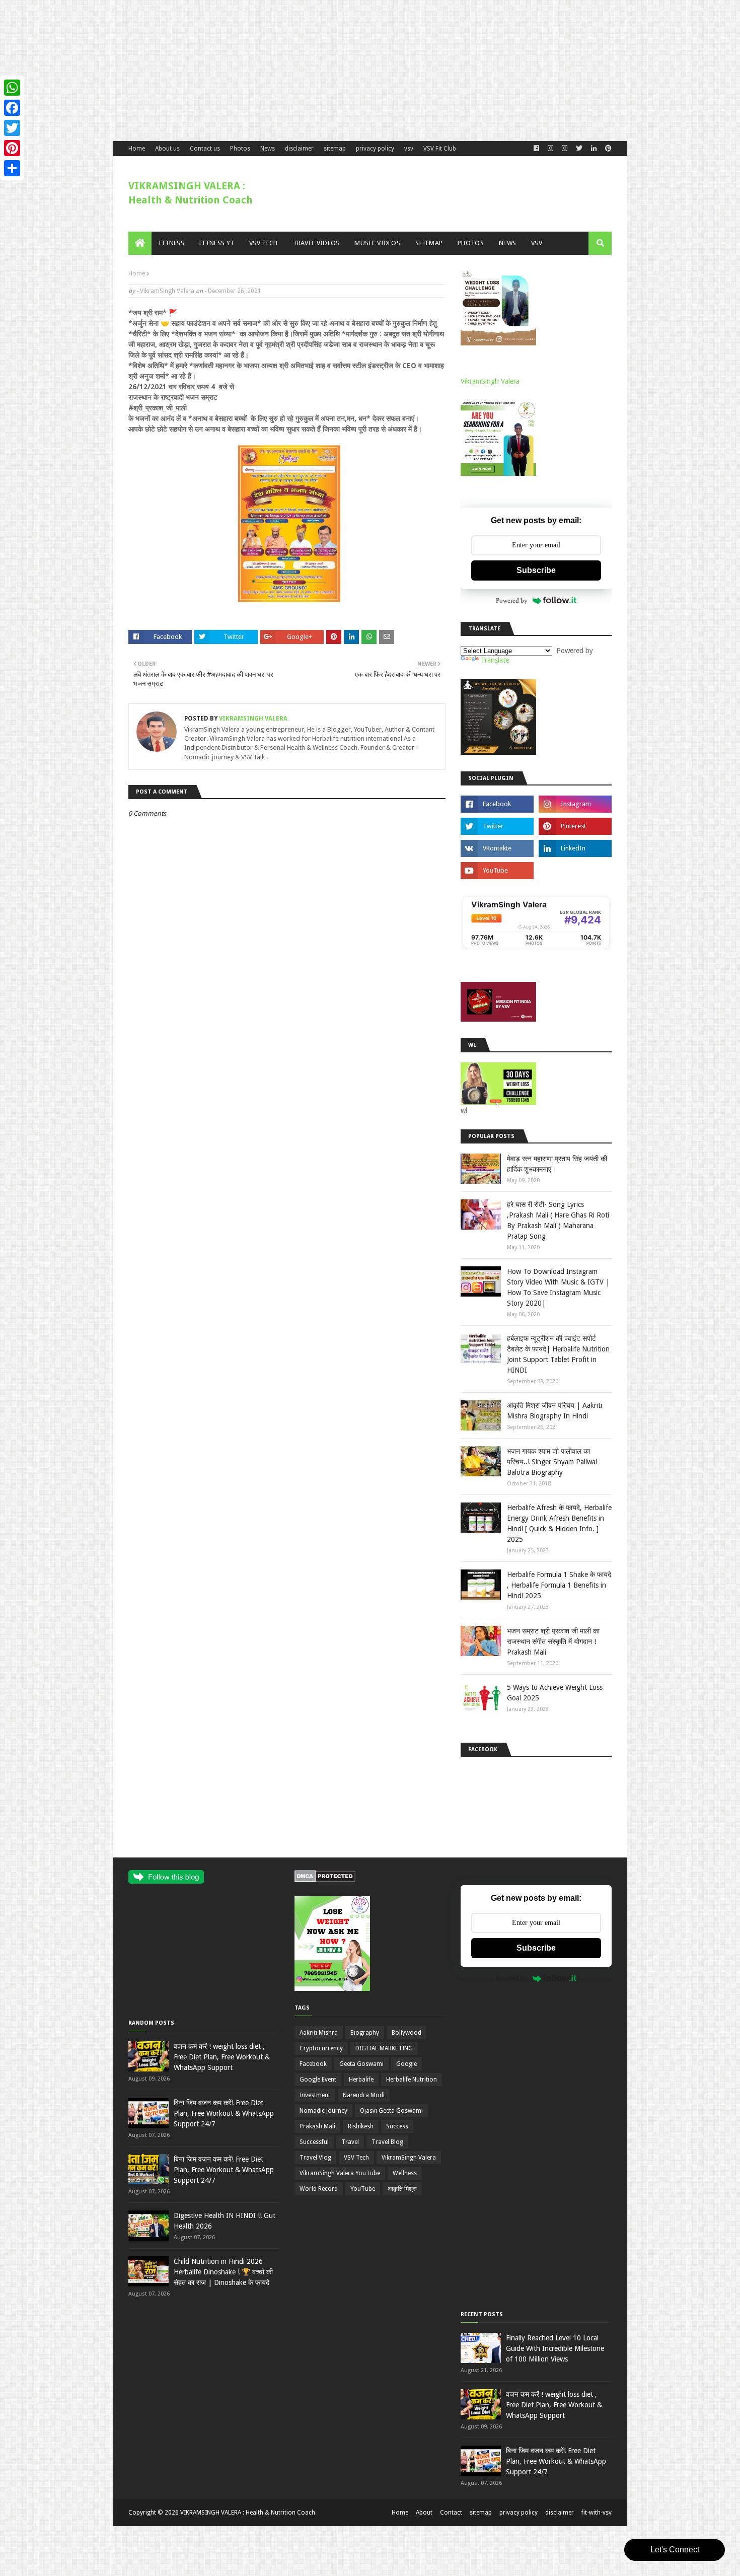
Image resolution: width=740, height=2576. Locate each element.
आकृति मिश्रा (402, 2189)
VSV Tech (356, 2158)
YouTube (363, 2189)
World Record (319, 2189)
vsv (409, 149)
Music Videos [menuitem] (377, 243)
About (424, 2513)
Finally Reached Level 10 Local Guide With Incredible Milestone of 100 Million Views (555, 2348)
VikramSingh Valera (167, 291)
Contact (451, 2513)
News (268, 149)
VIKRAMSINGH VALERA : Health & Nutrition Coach (248, 2513)
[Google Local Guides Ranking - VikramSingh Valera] (536, 948)
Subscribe (536, 570)
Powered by (512, 600)
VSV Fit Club (440, 149)
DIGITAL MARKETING (384, 2048)
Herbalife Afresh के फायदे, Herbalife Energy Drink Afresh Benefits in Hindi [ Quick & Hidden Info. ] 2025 (559, 1523)
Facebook (313, 2064)
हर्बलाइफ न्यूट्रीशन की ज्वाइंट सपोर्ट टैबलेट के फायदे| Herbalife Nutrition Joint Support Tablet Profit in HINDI (558, 1354)
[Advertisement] (302, 70)
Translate (495, 660)
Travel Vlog (315, 2158)
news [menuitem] (507, 243)
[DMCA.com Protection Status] (325, 1880)
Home (137, 149)
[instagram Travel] (565, 149)
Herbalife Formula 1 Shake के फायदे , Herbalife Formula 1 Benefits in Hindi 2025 (559, 1585)
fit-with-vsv (597, 2513)
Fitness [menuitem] (172, 243)
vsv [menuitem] (537, 243)
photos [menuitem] (471, 243)
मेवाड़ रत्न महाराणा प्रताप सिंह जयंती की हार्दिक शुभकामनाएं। (557, 1164)
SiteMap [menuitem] (429, 243)
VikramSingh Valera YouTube (340, 2173)
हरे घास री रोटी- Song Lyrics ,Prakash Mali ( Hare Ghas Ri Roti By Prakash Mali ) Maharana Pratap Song (558, 1220)
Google (406, 2064)
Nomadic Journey (323, 2111)
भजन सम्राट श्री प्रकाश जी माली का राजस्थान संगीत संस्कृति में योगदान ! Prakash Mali (553, 1641)
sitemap (335, 149)
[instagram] (575, 804)
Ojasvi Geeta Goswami (391, 2111)
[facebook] (536, 149)
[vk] (497, 848)
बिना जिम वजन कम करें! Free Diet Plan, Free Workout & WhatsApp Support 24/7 (224, 2113)
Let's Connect (675, 2550)
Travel (350, 2142)
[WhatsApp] (12, 88)
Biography (365, 2033)
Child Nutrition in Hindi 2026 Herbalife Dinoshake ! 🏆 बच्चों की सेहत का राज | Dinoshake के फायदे (223, 2272)
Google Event (318, 2080)
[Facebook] (12, 108)
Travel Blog (387, 2142)
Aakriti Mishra (319, 2033)
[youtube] (497, 871)
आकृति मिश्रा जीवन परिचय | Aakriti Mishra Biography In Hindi (554, 1411)
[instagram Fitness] (550, 149)
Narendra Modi (364, 2095)
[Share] (12, 168)
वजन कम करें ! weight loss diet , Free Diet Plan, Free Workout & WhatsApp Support (222, 2057)
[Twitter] (12, 128)
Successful (314, 2142)
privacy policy (375, 149)
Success (397, 2126)
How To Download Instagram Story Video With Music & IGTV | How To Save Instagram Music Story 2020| (558, 1287)
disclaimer (299, 149)
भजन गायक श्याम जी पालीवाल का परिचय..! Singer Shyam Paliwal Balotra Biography (552, 1462)
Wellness (405, 2173)
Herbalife (361, 2080)
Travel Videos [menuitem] (316, 243)
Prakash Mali (317, 2126)
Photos (240, 149)
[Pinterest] (12, 148)
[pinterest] (607, 149)
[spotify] (575, 871)
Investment (315, 2095)
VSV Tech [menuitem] (263, 243)
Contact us (205, 149)
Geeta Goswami (361, 2064)
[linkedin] (594, 149)
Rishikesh (361, 2126)
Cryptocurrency (321, 2048)
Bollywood (406, 2033)
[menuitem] (140, 243)
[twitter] (579, 149)
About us (167, 149)
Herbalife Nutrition (412, 2080)
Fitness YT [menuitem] (217, 243)
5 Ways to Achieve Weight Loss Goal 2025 (555, 1693)
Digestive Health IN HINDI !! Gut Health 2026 (225, 2221)
